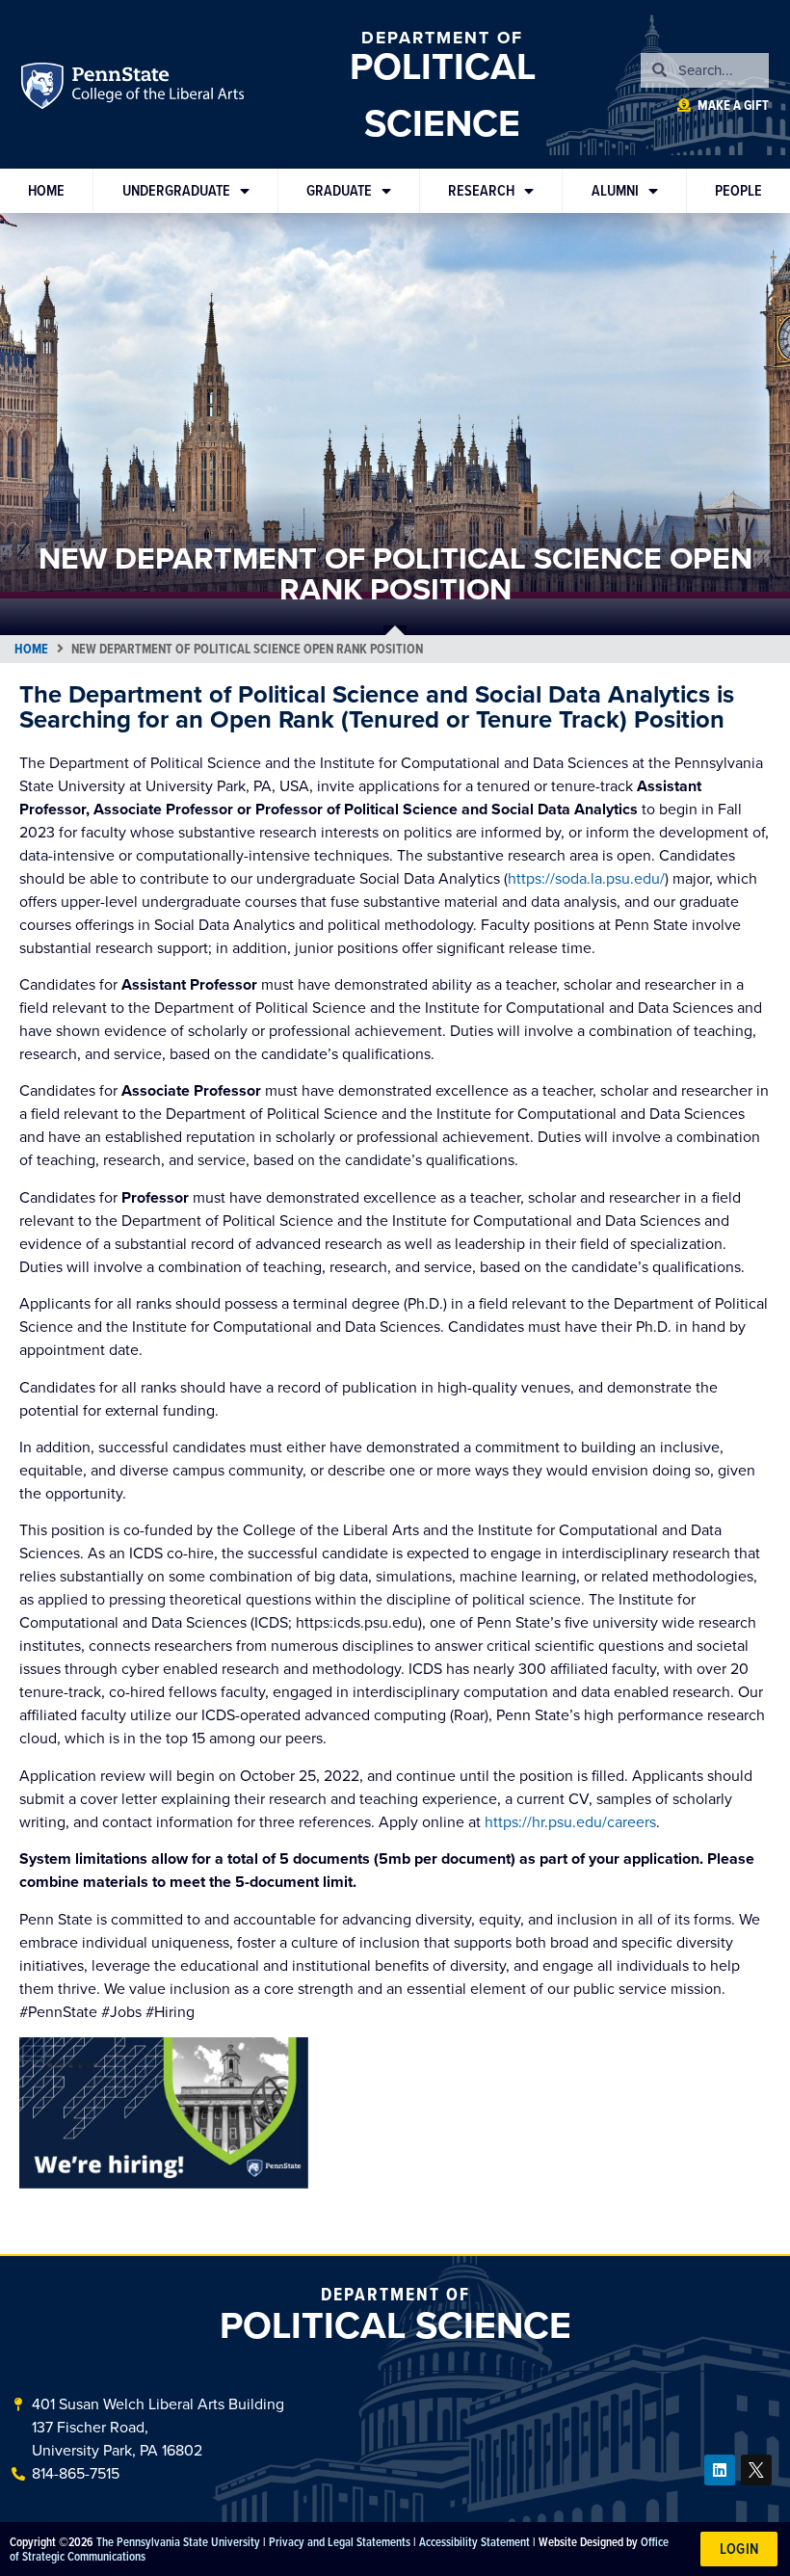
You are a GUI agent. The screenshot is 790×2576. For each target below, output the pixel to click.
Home (46, 190)
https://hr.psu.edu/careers (570, 1822)
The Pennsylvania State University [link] (178, 2541)
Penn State (45, 89)
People (738, 190)
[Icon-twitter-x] (756, 2470)
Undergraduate (176, 190)
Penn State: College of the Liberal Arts (157, 89)
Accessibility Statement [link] (474, 2541)
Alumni (615, 190)
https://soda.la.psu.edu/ (586, 878)
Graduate (339, 190)
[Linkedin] (720, 2470)
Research (481, 190)
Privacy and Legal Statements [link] (340, 2541)
